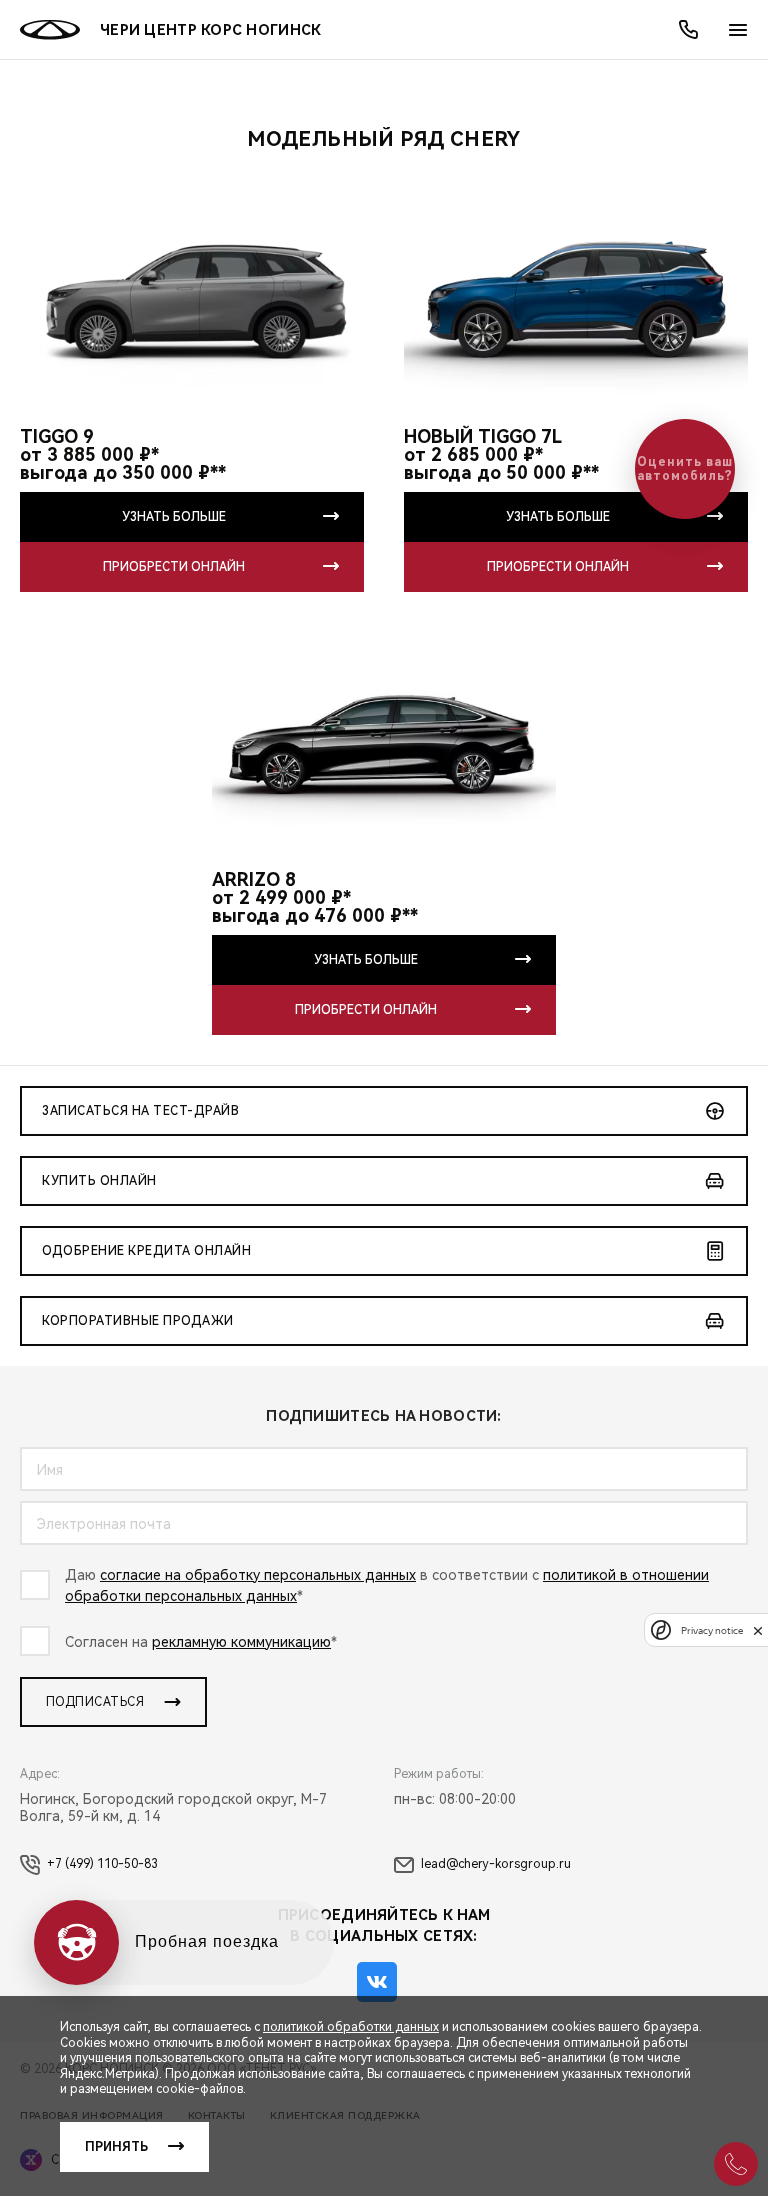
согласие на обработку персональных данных (258, 1575)
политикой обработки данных (351, 2027)
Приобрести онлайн (174, 567)
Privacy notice (712, 1630)
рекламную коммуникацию (241, 1642)
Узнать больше (174, 517)
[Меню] (738, 30)
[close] (758, 1630)
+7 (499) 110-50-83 (102, 1864)
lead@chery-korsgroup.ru (496, 1864)
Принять (116, 2147)
